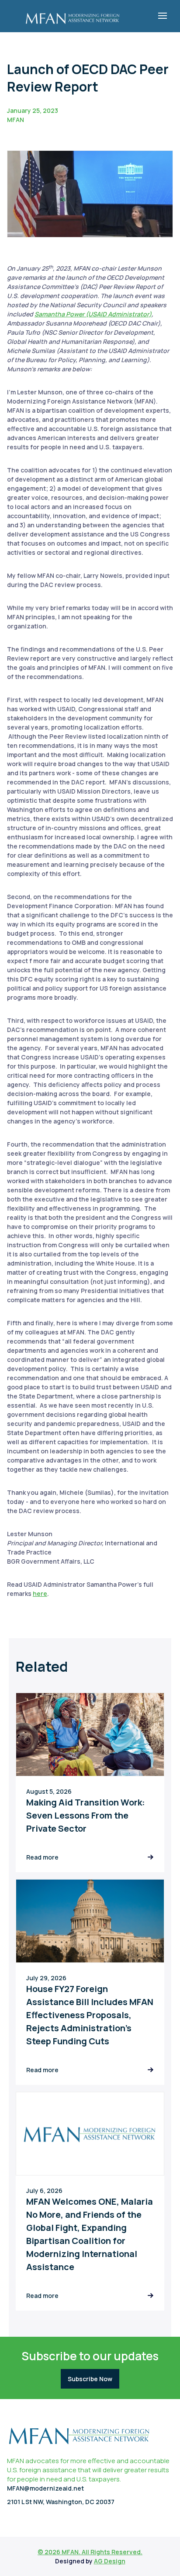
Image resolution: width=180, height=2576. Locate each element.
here (40, 1593)
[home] (73, 16)
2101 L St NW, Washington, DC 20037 (61, 2502)
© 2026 (50, 2552)
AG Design (110, 2561)
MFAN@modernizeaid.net (45, 2488)
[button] (163, 16)
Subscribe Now (90, 2379)
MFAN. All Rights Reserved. (102, 2552)
